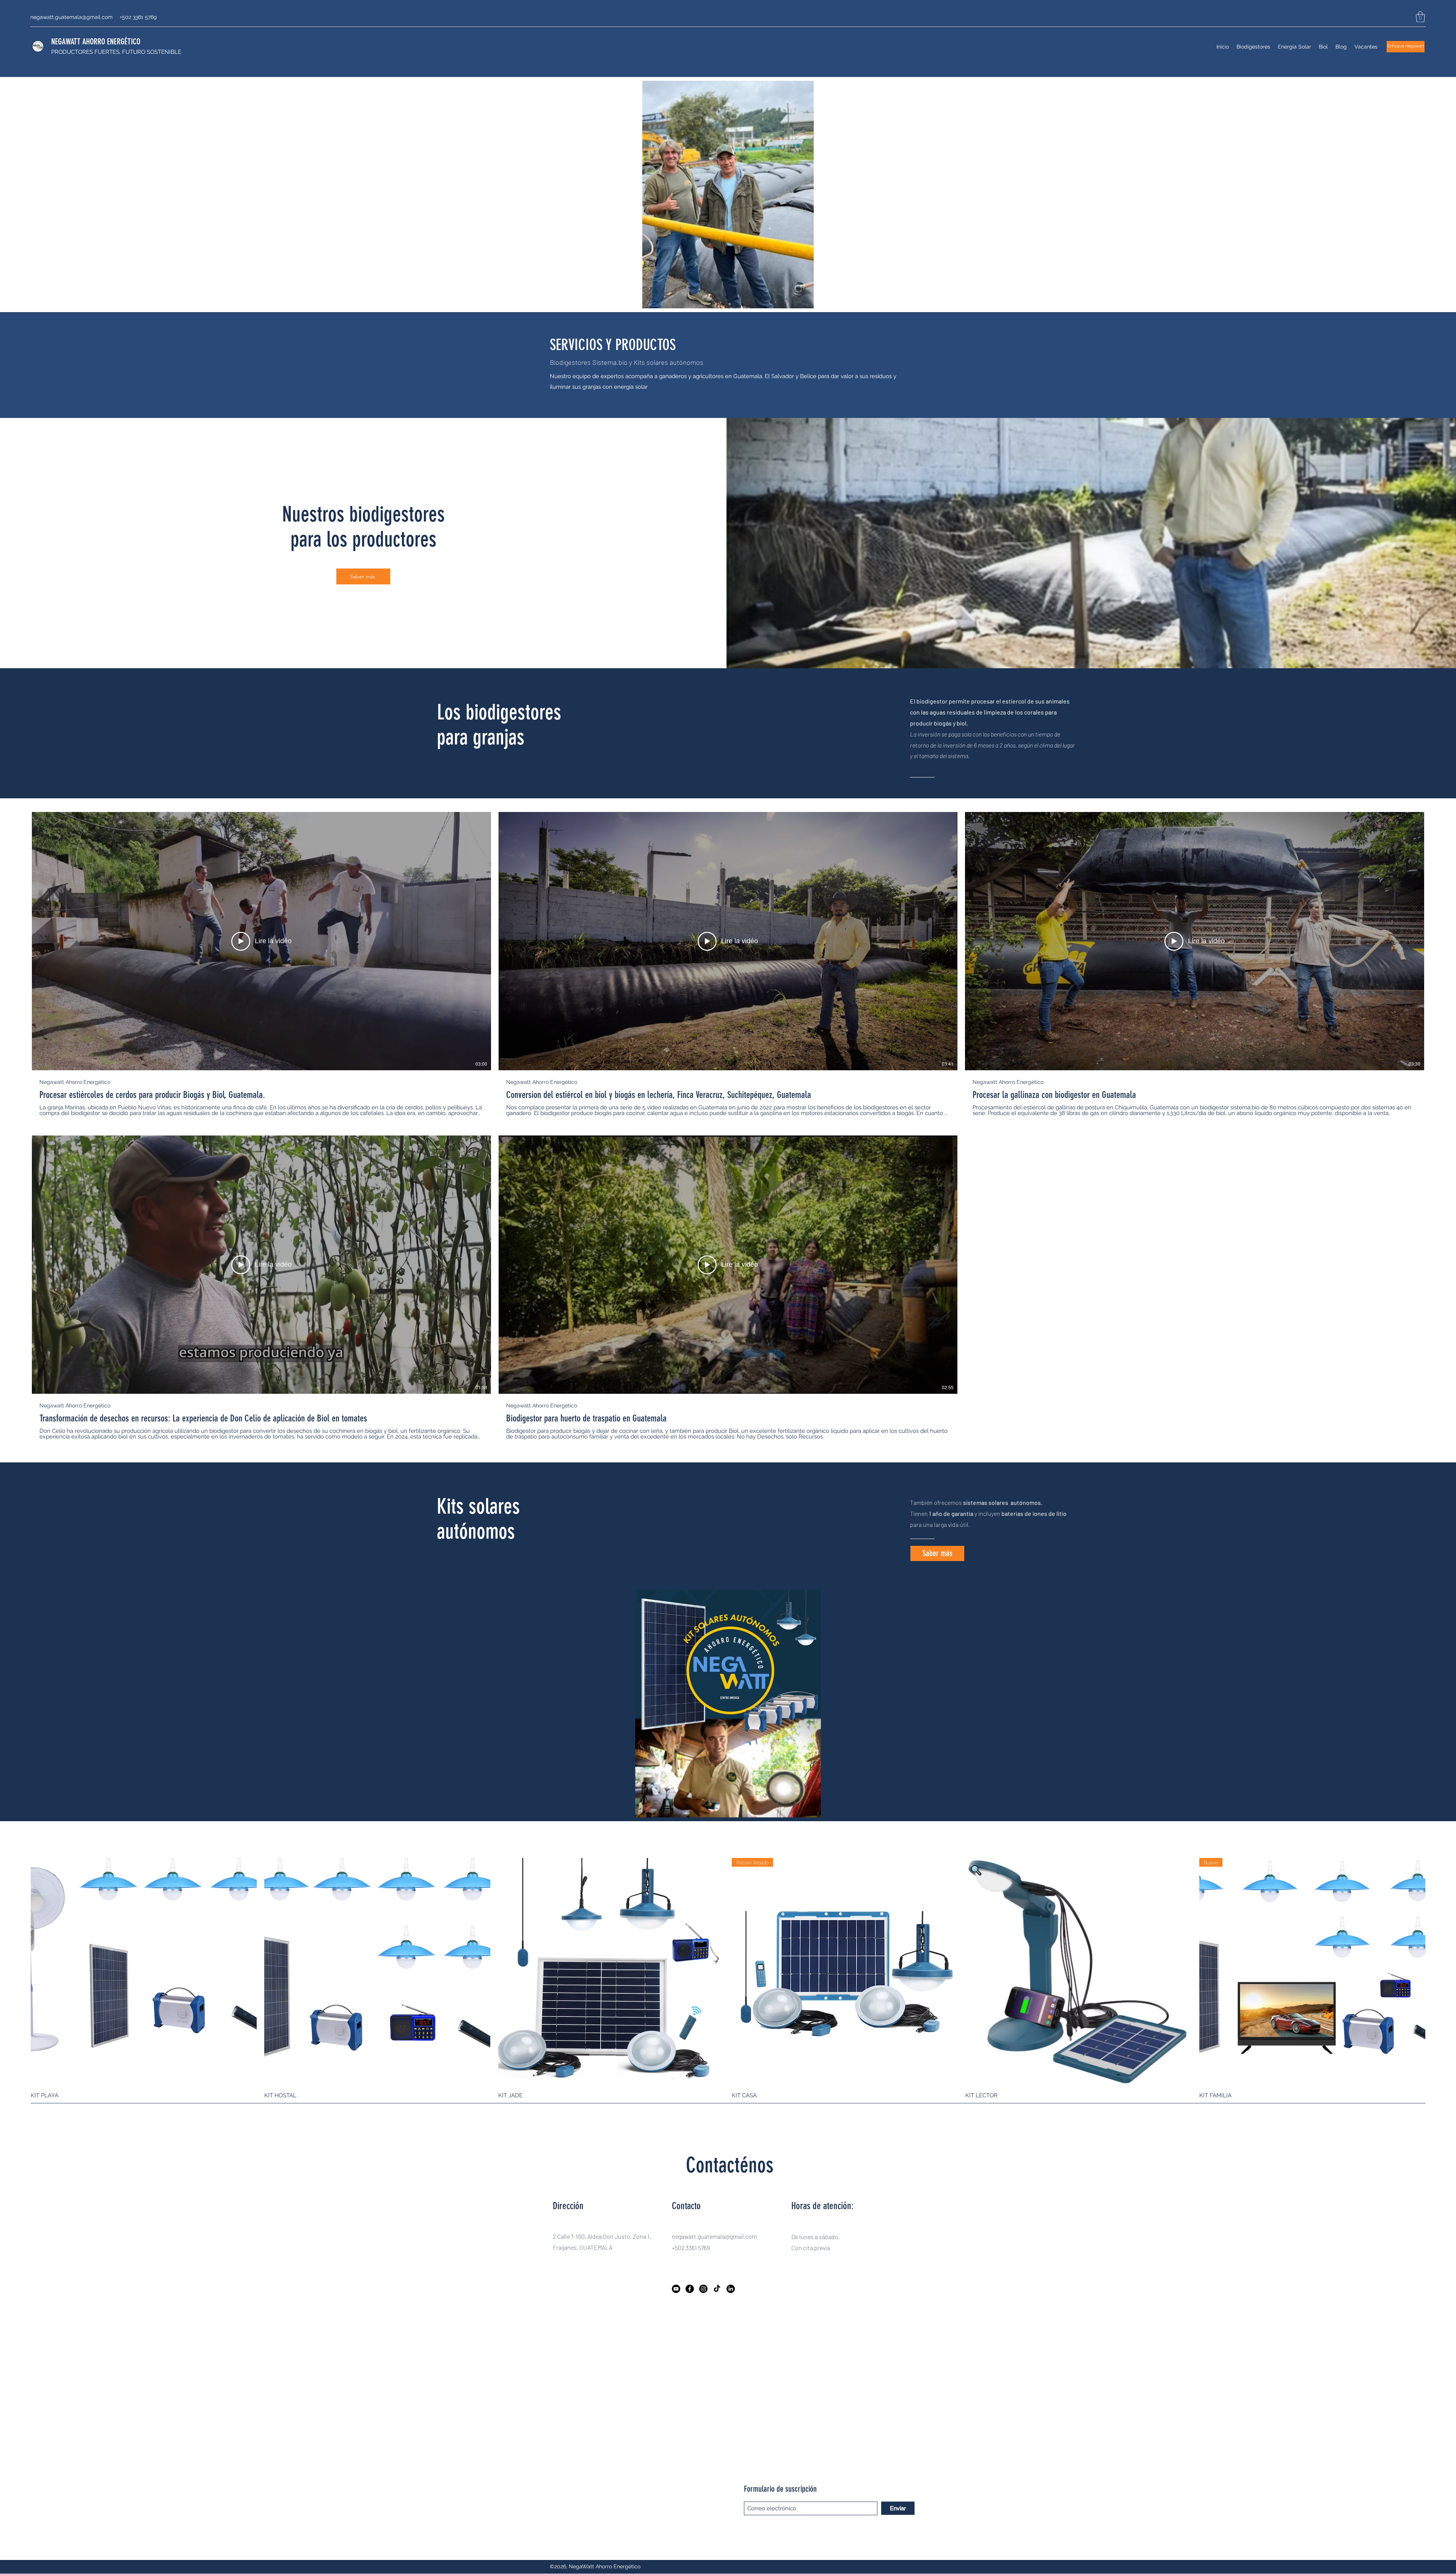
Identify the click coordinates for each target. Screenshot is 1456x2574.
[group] (728, 1982)
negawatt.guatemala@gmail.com (71, 17)
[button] (1420, 17)
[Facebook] (690, 2289)
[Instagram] (703, 2289)
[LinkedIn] (731, 2289)
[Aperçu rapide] (144, 1971)
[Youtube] (676, 2289)
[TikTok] (717, 2289)
